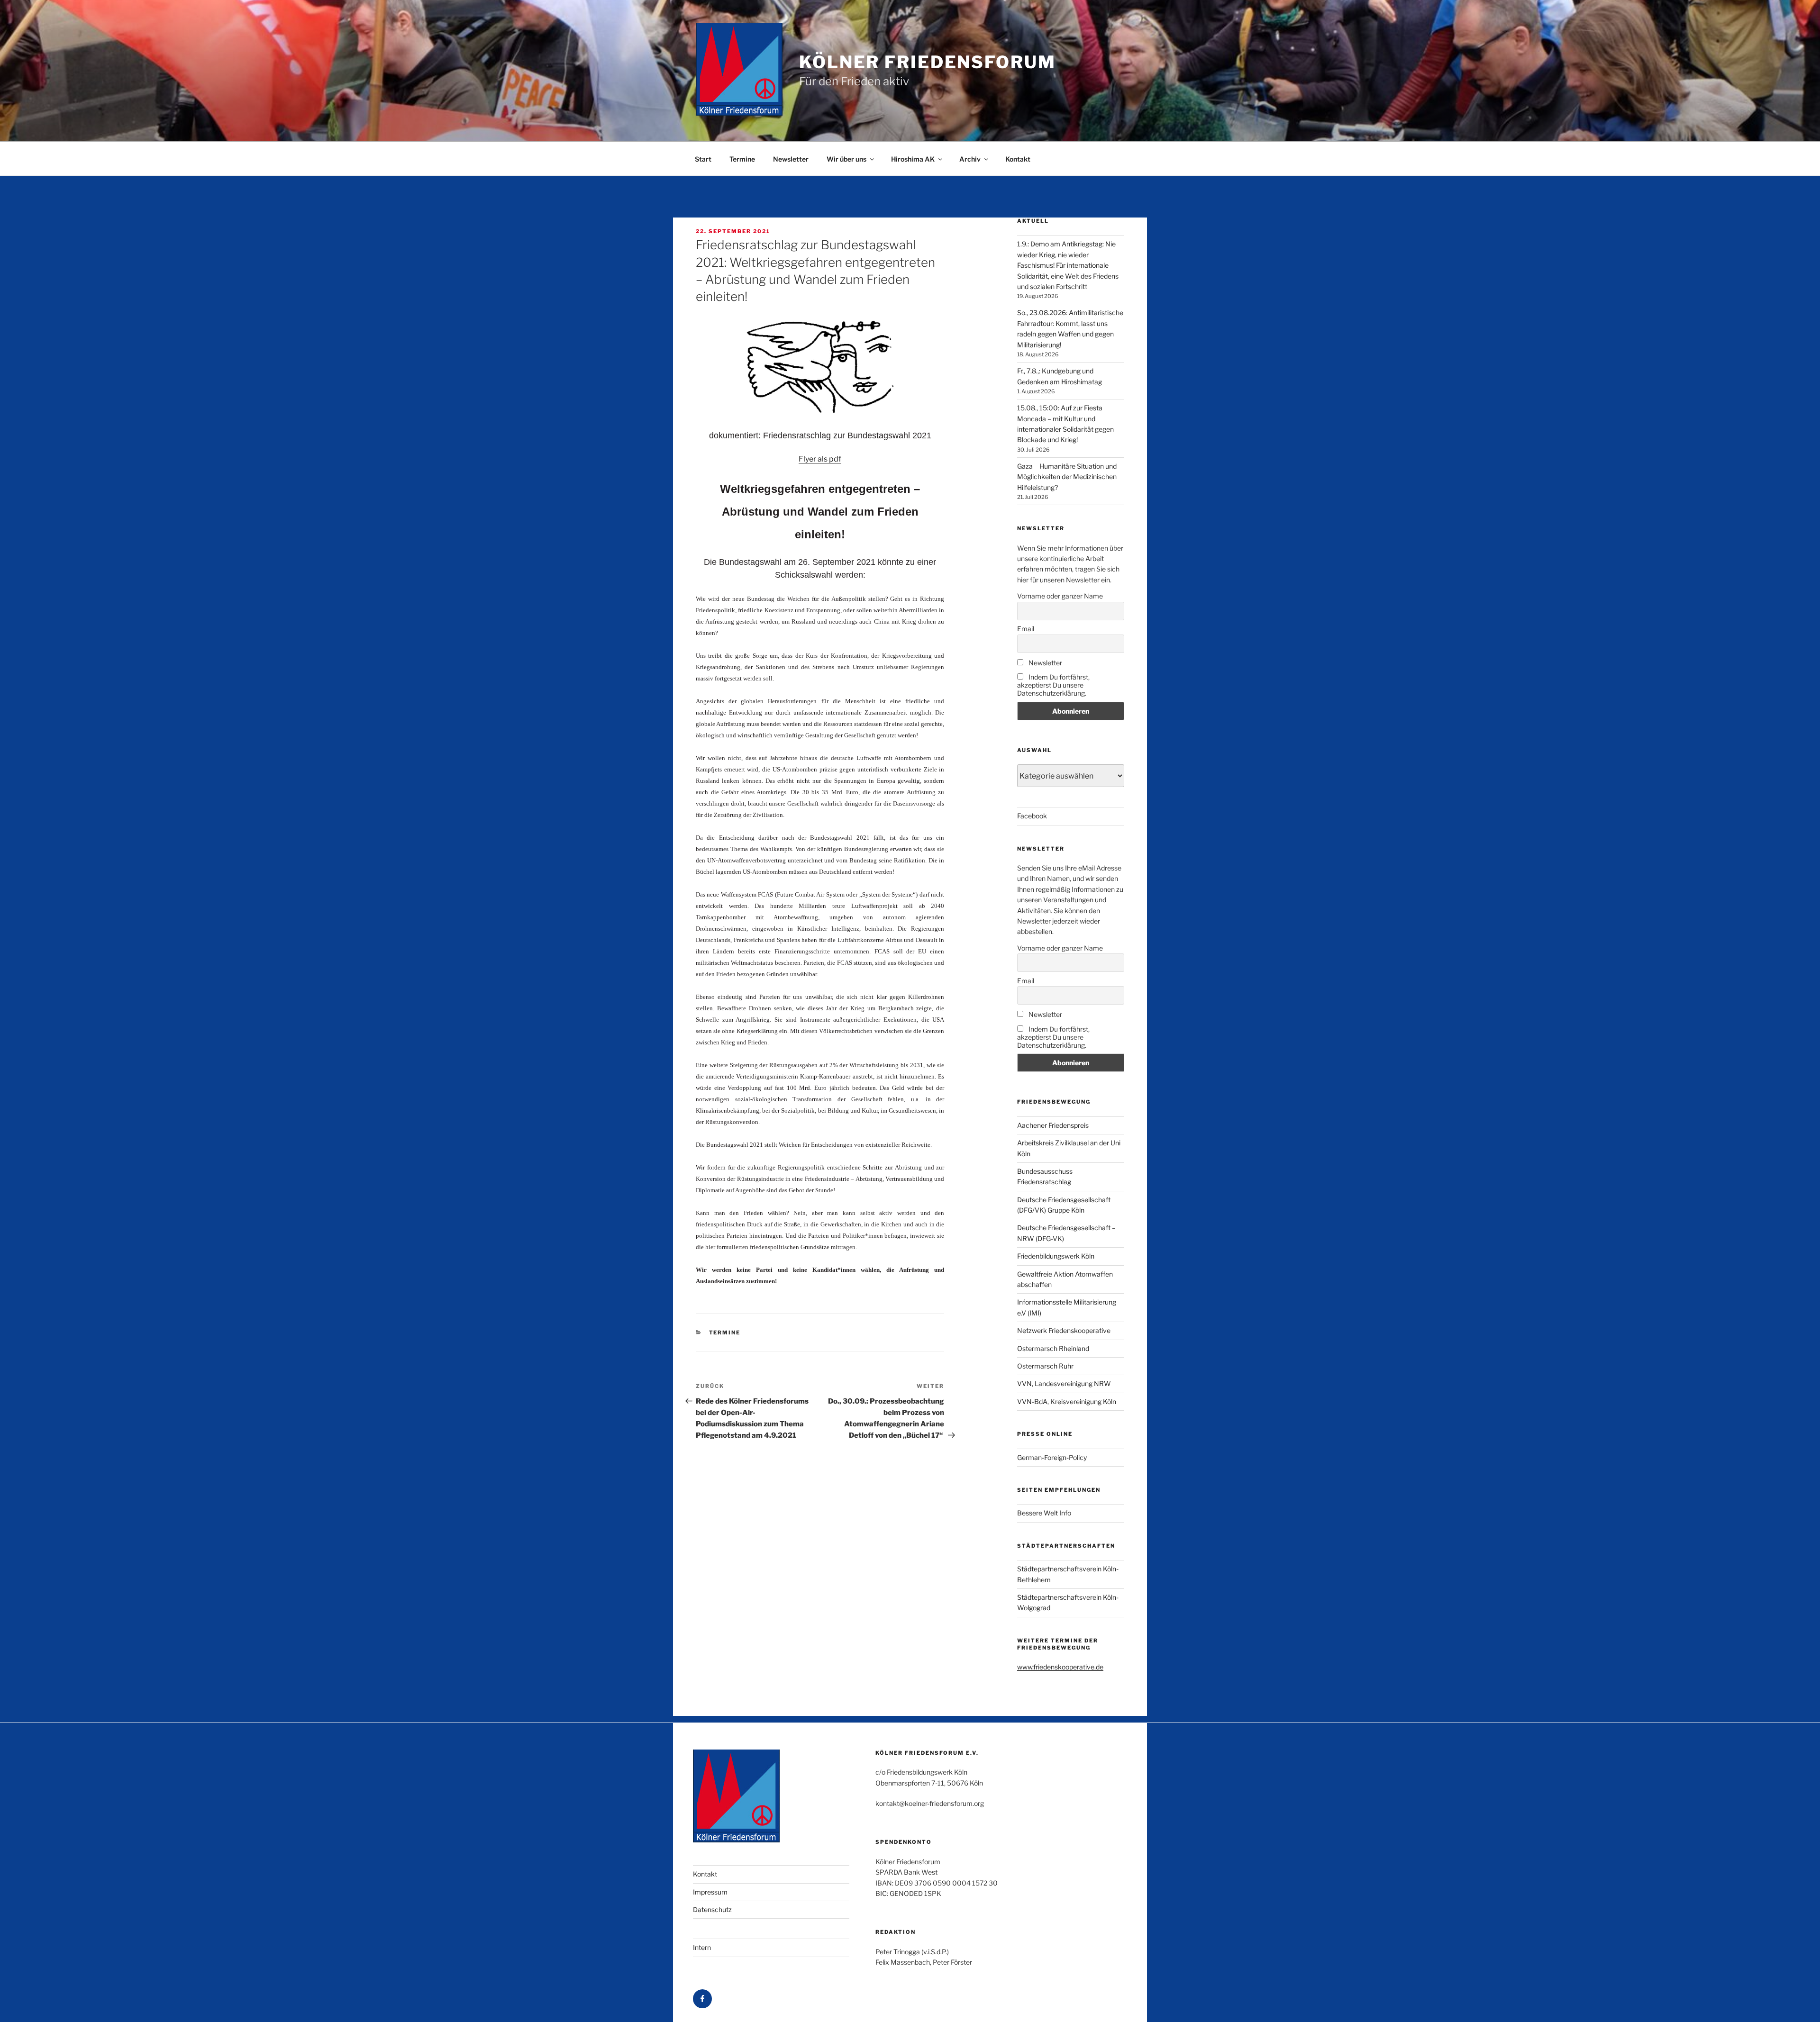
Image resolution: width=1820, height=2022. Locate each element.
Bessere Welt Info (1044, 1513)
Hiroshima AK (913, 159)
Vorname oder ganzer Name (1060, 596)
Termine (742, 159)
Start (703, 159)
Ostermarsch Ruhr (1045, 1366)
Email (1026, 629)
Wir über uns (846, 159)
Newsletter (791, 159)
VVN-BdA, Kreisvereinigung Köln (1067, 1401)
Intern (702, 1947)
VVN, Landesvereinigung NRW (1064, 1383)
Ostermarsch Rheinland (1053, 1348)
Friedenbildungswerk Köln (1056, 1256)
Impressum (710, 1892)
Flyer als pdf (820, 459)
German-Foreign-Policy (1052, 1457)
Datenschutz (712, 1909)
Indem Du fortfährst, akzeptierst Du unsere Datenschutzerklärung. (1053, 685)
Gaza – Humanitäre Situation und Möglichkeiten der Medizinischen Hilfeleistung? (1067, 477)
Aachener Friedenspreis (1053, 1125)
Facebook (1032, 816)
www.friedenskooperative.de (1060, 1667)
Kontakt (1018, 159)
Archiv (970, 159)
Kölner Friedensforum (928, 62)
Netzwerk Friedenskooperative (1064, 1330)
